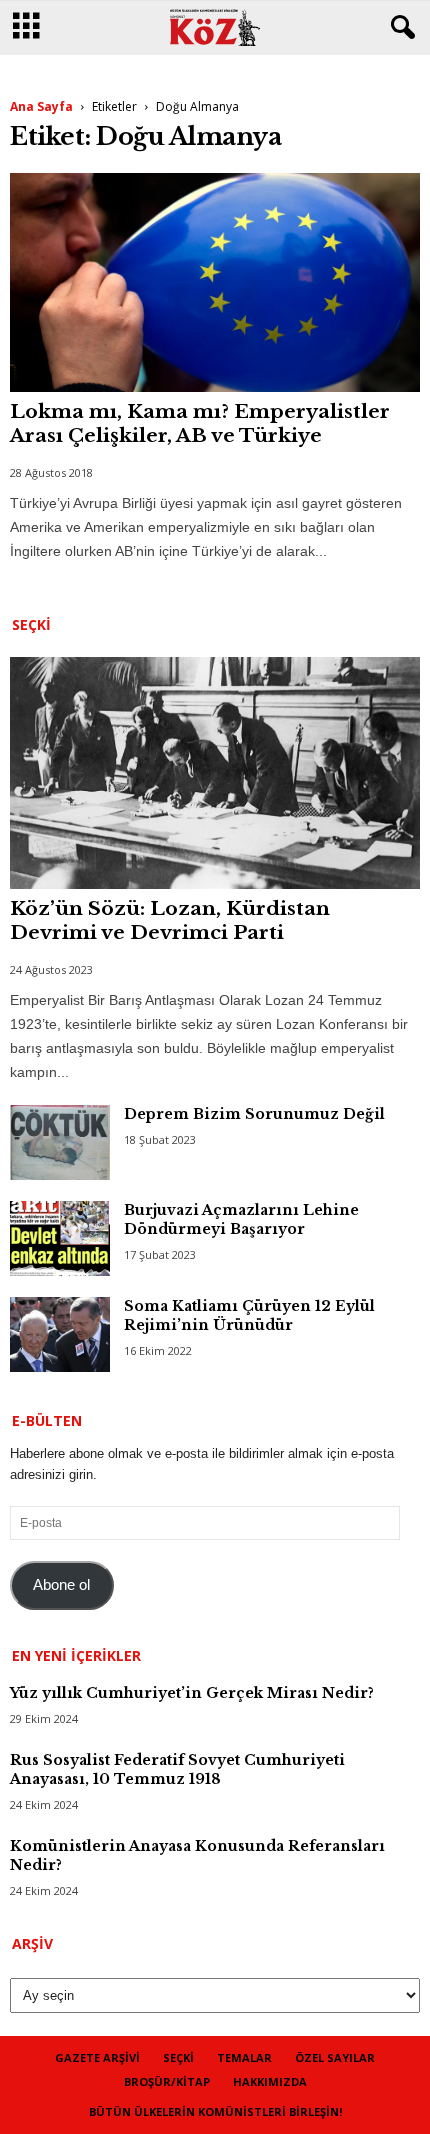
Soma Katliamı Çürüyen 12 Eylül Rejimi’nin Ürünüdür (249, 1315)
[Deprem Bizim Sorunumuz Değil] (60, 1142)
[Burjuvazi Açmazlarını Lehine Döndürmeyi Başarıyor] (60, 1238)
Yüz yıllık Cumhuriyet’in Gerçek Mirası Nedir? (192, 1693)
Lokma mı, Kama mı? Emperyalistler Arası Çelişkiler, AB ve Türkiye (200, 423)
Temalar (244, 2057)
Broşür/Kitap (167, 2081)
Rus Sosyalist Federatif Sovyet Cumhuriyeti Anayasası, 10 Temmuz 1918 (177, 1769)
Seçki (178, 2057)
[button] (399, 28)
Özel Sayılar (335, 2057)
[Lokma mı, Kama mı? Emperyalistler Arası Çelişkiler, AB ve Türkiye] (215, 282)
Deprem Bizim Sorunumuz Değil (254, 1114)
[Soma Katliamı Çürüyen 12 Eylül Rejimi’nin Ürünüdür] (60, 1334)
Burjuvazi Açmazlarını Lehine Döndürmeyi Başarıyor (241, 1219)
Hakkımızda (270, 2081)
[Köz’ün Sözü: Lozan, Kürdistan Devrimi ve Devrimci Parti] (215, 773)
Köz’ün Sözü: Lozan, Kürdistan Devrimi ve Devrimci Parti (170, 920)
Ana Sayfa (41, 106)
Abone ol (61, 1585)
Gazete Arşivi (97, 2057)
